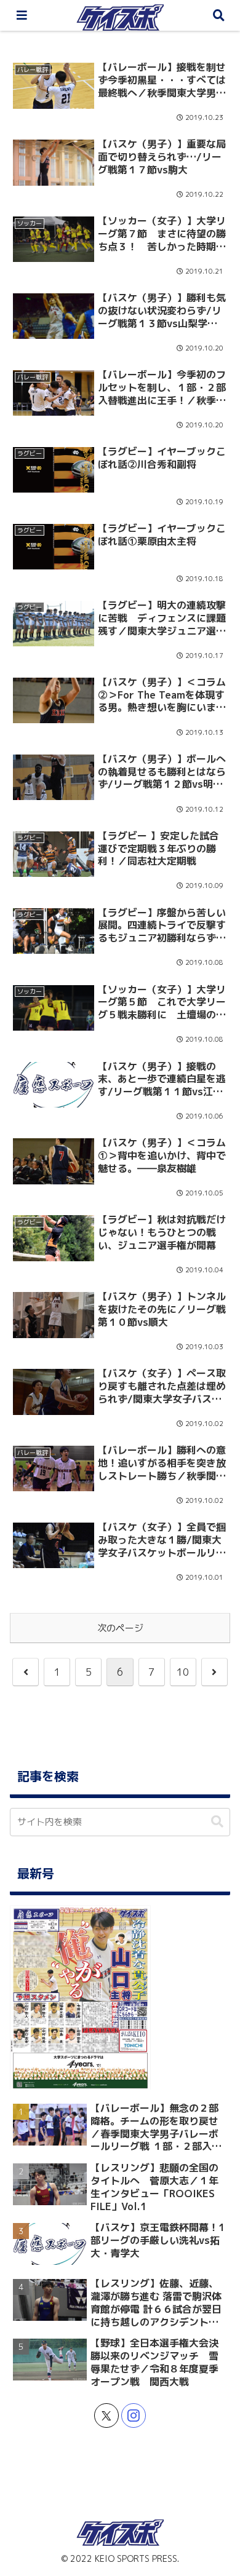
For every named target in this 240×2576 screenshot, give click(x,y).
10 (183, 1672)
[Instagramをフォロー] (134, 2415)
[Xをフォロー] (106, 2415)
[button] (217, 1822)
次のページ (120, 1628)
